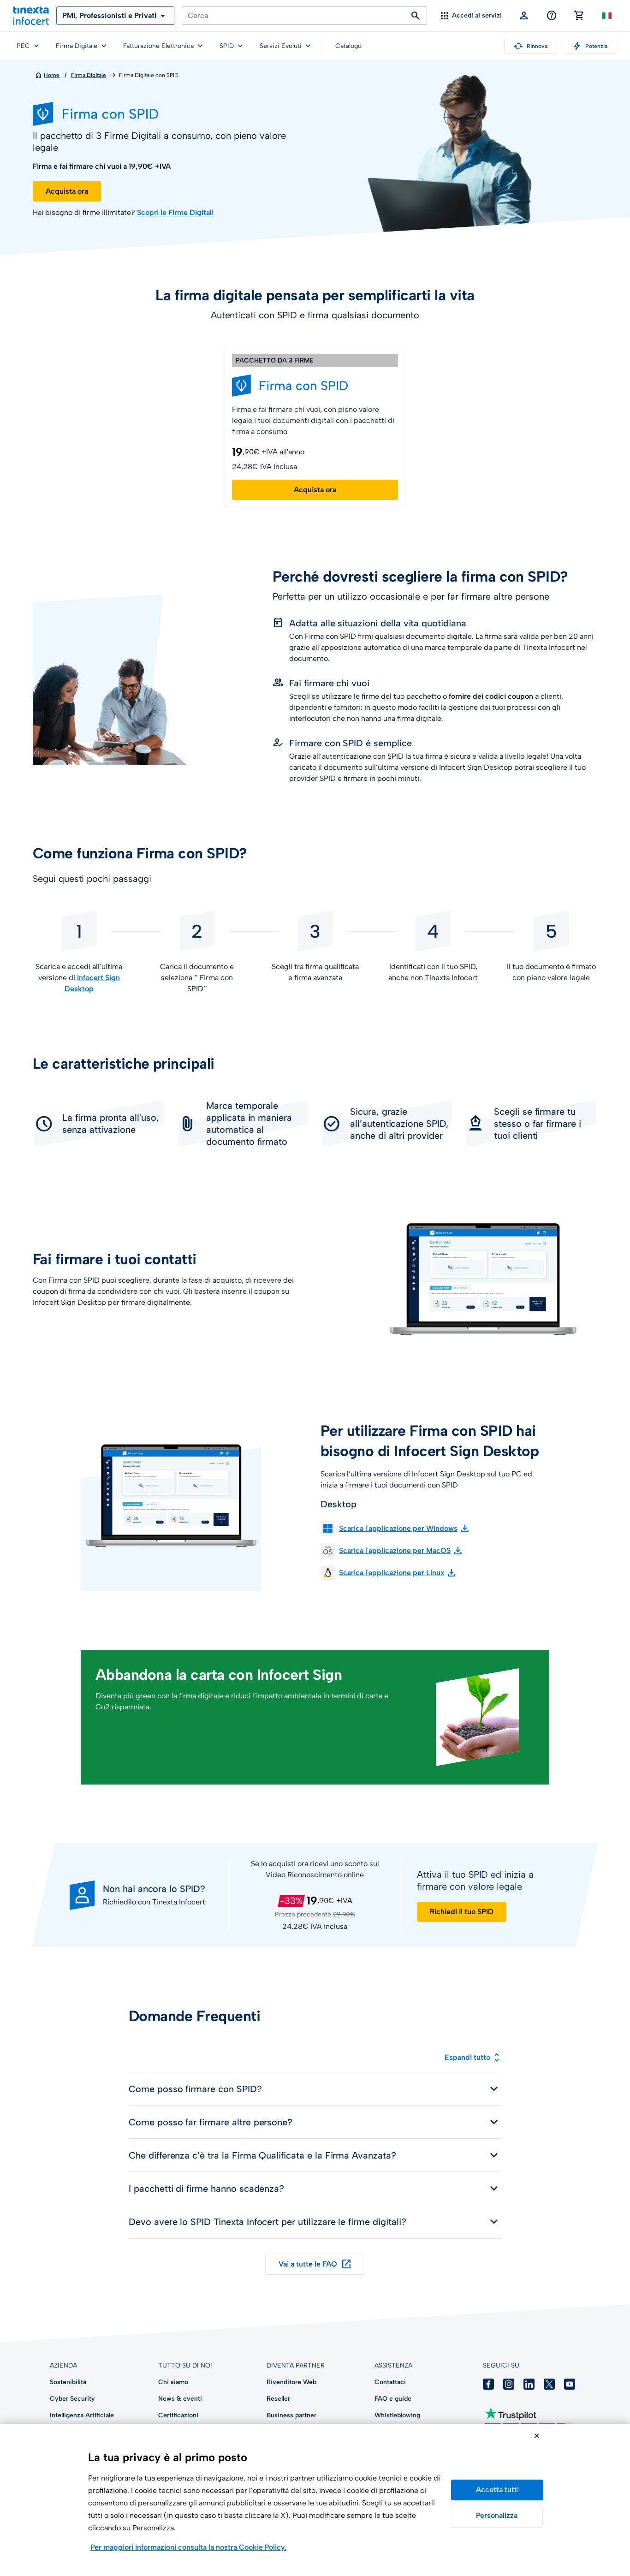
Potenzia (590, 46)
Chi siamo (173, 2382)
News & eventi (180, 2399)
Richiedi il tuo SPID (462, 1912)
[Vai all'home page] (31, 16)
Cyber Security (72, 2399)
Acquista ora (67, 191)
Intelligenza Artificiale (82, 2415)
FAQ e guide (393, 2399)
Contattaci (390, 2382)
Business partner (291, 2415)
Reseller (278, 2399)
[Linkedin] (529, 2384)
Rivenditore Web (291, 2382)
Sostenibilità (68, 2382)
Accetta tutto (497, 2490)
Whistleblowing (397, 2415)
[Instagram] (509, 2384)
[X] (549, 2384)
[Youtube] (570, 2384)
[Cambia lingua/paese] (607, 16)
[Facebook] (488, 2384)
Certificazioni (178, 2415)
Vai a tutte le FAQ (315, 2264)
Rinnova (531, 46)
